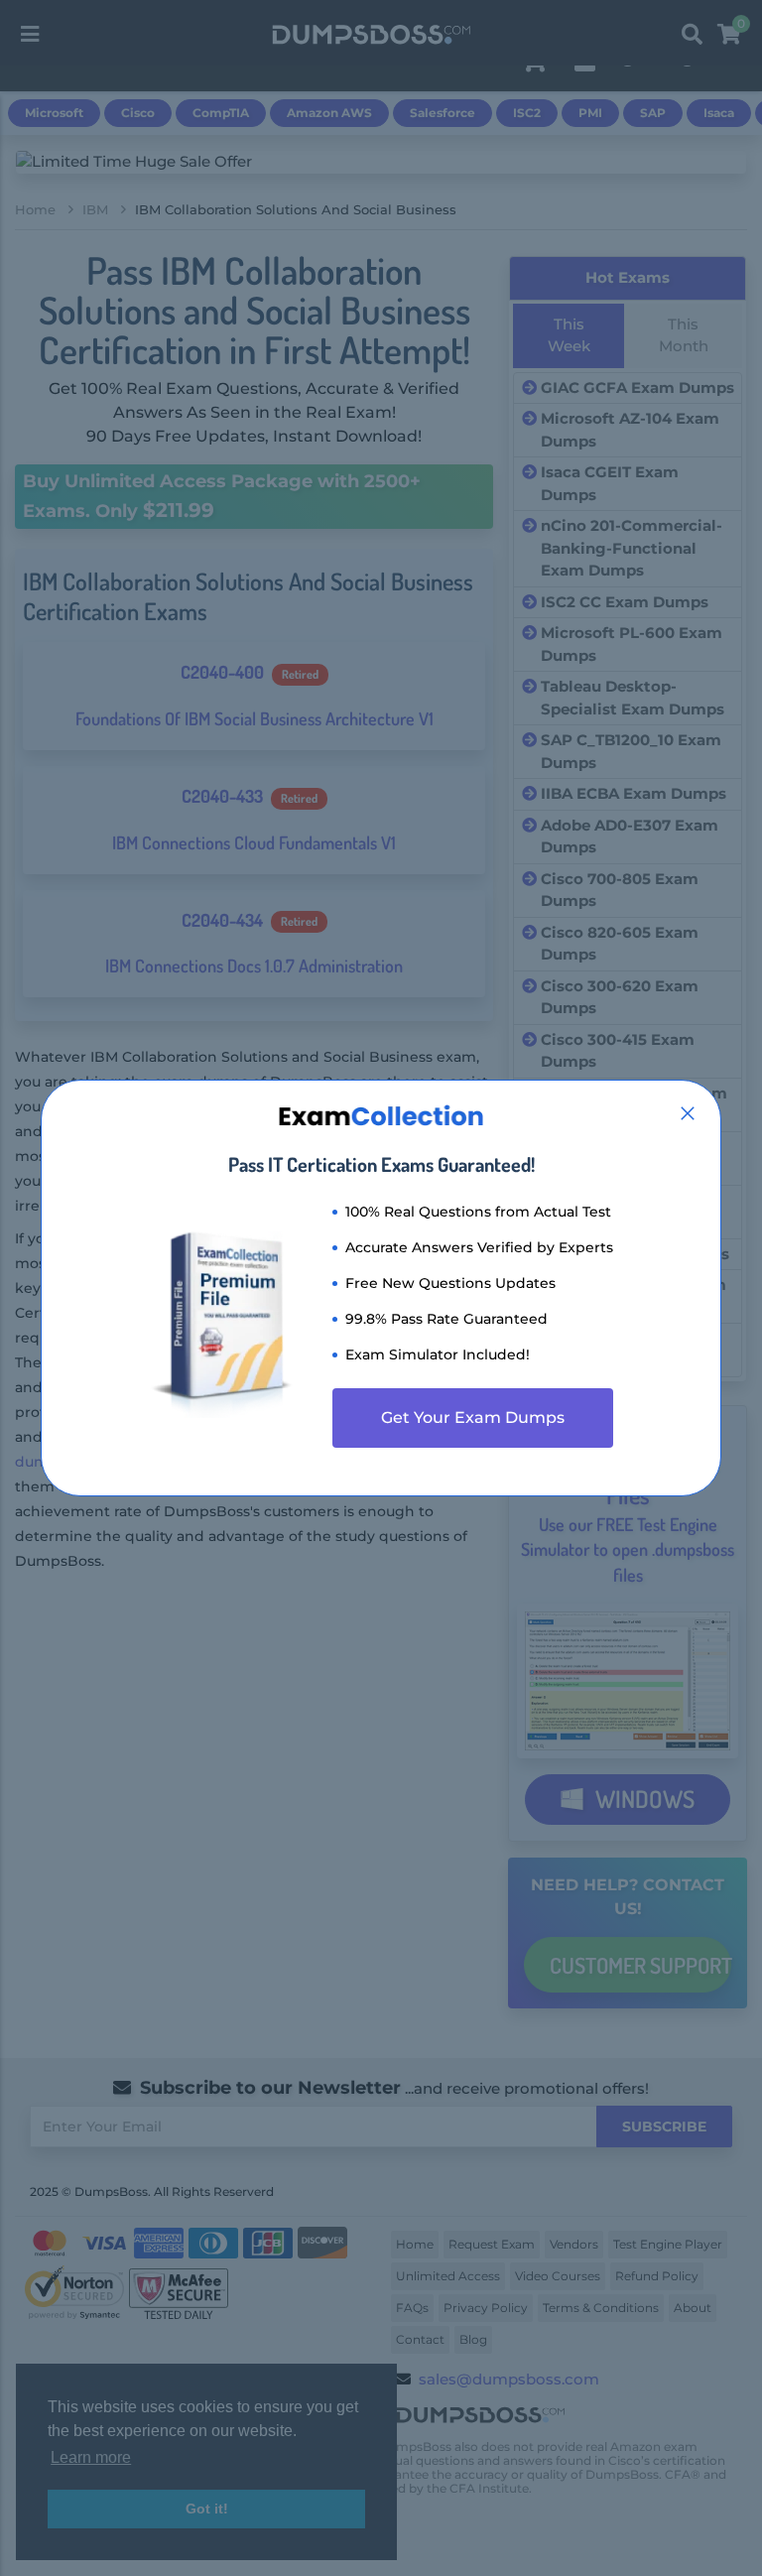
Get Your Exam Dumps (473, 1417)
